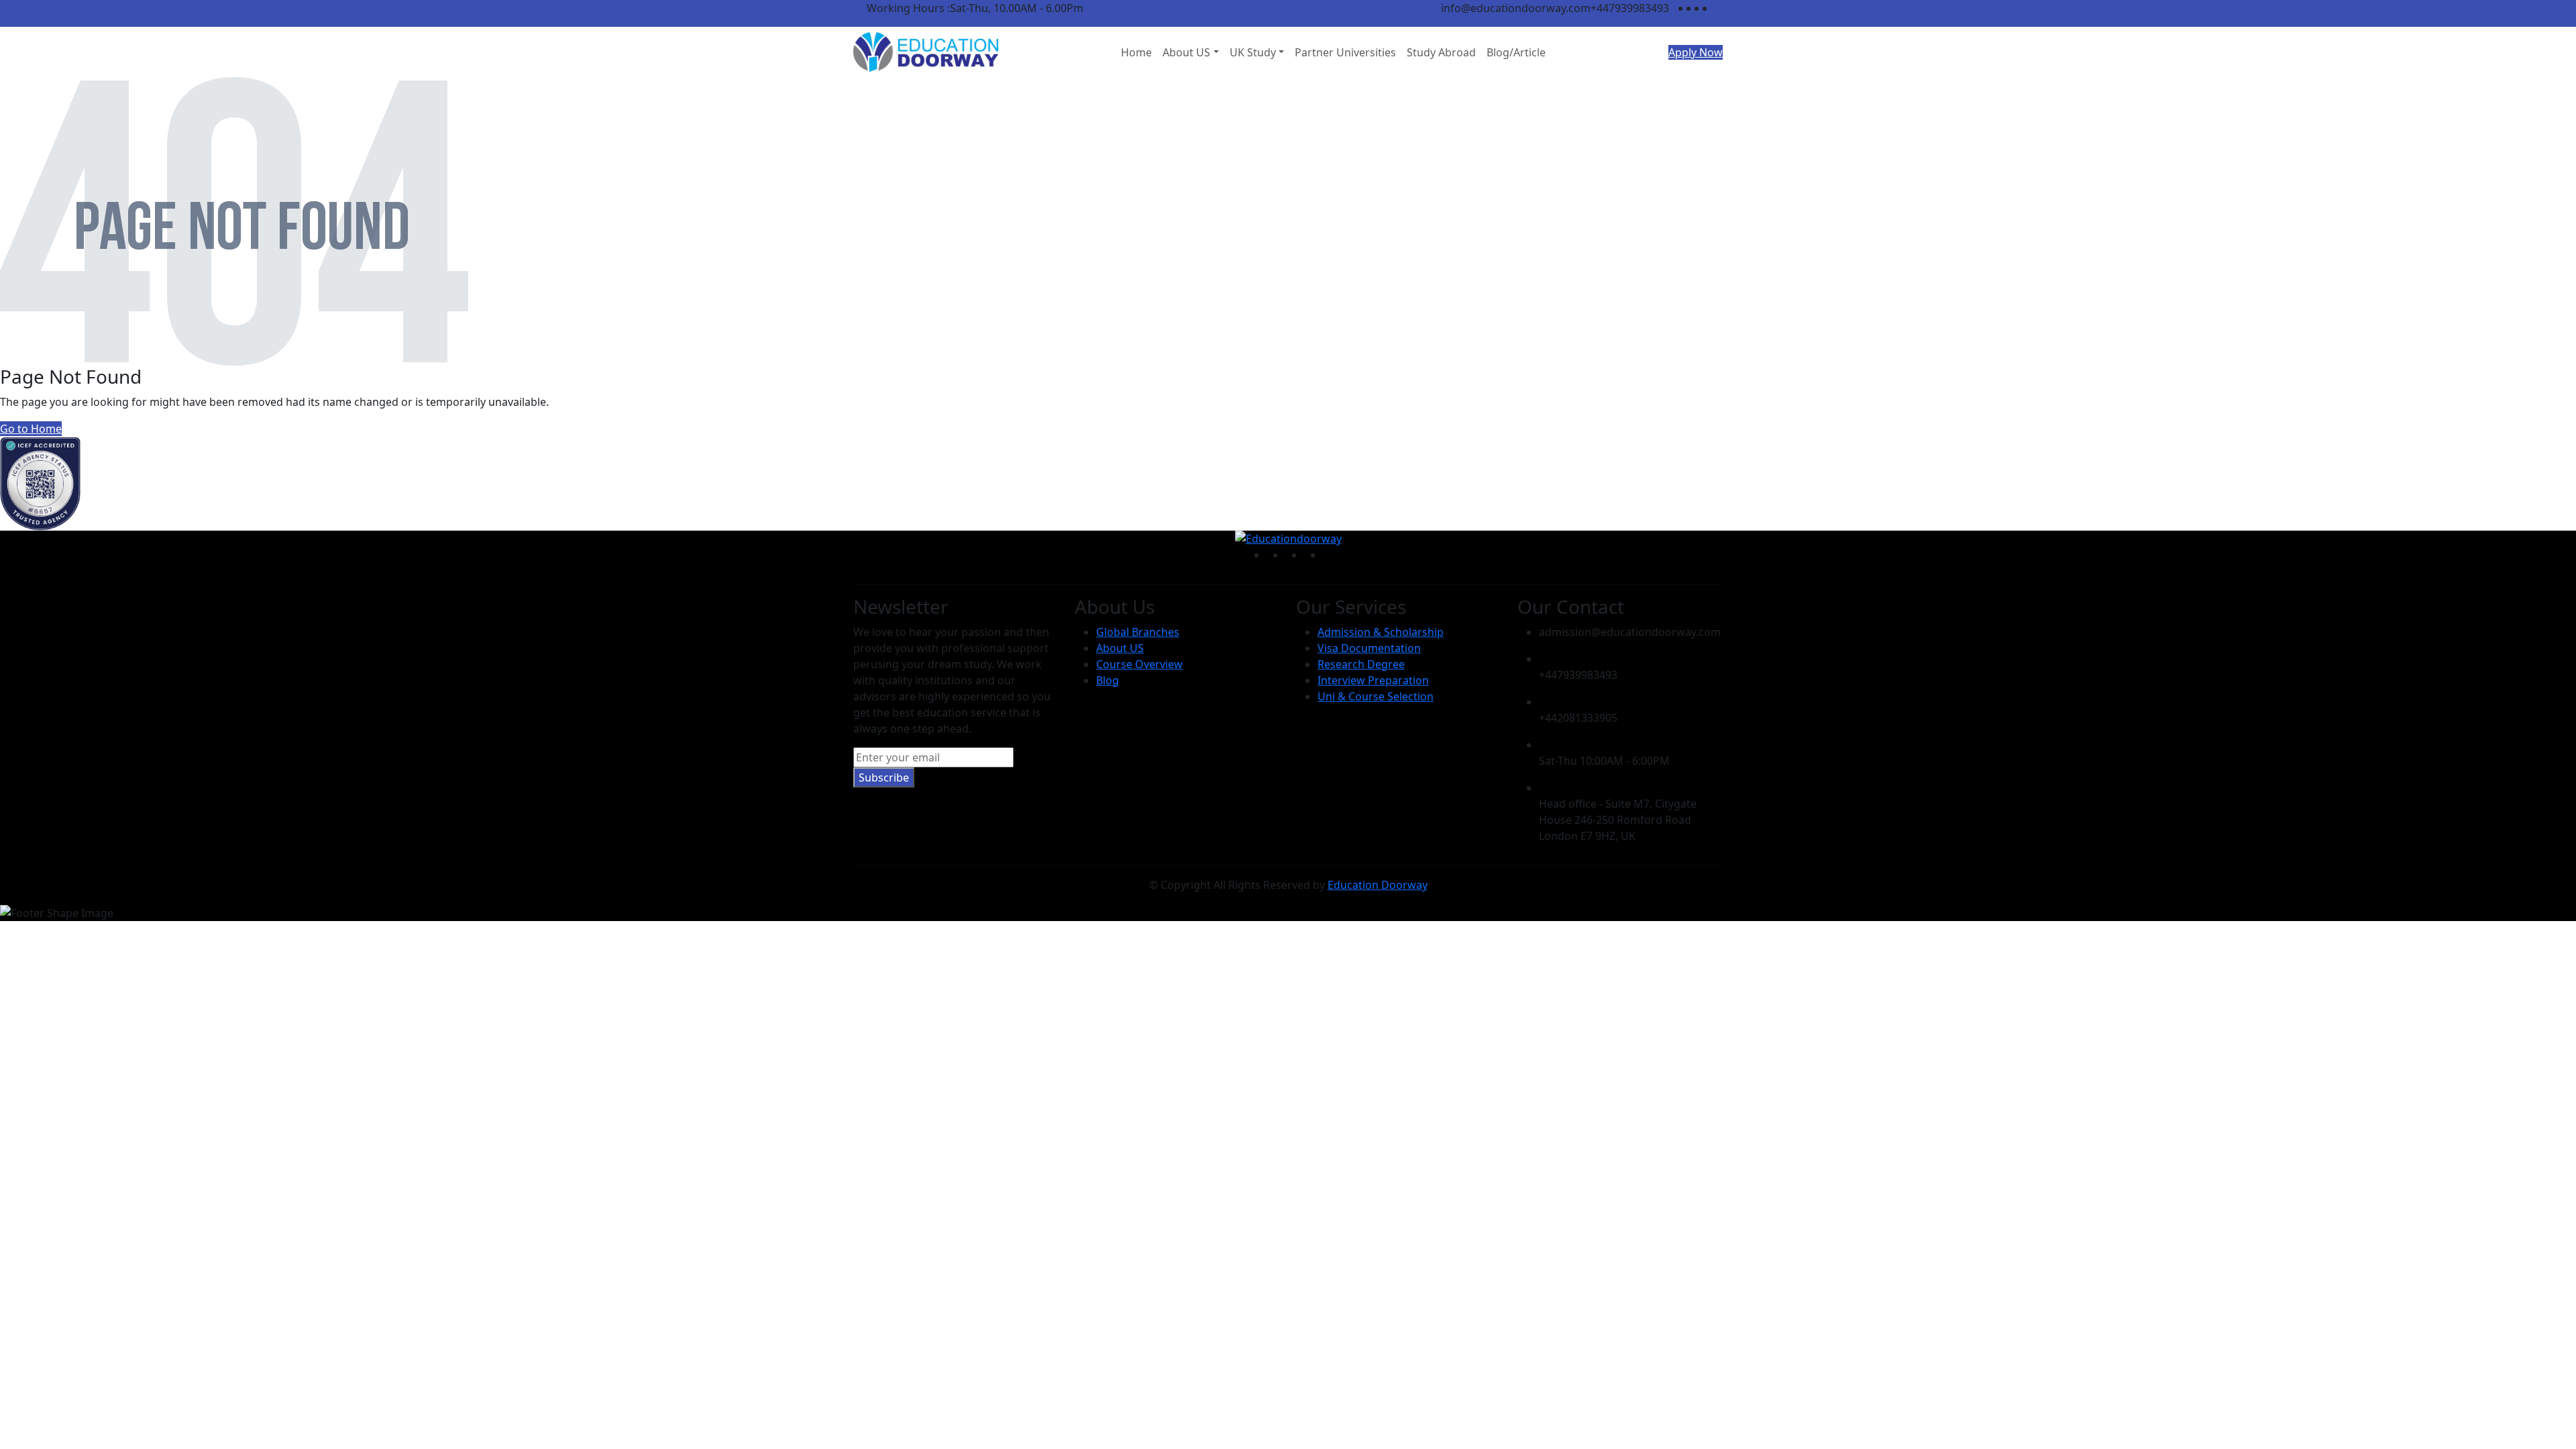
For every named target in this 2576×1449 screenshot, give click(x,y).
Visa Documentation (1369, 648)
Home (1136, 52)
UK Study (1253, 52)
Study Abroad (1441, 52)
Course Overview (1139, 664)
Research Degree (1361, 664)
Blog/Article (1516, 52)
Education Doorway (1378, 885)
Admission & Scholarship (1381, 632)
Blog (1108, 680)
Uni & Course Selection (1376, 696)
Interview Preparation (1373, 680)
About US (1186, 52)
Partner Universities (1345, 52)
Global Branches (1138, 632)
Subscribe (884, 777)
